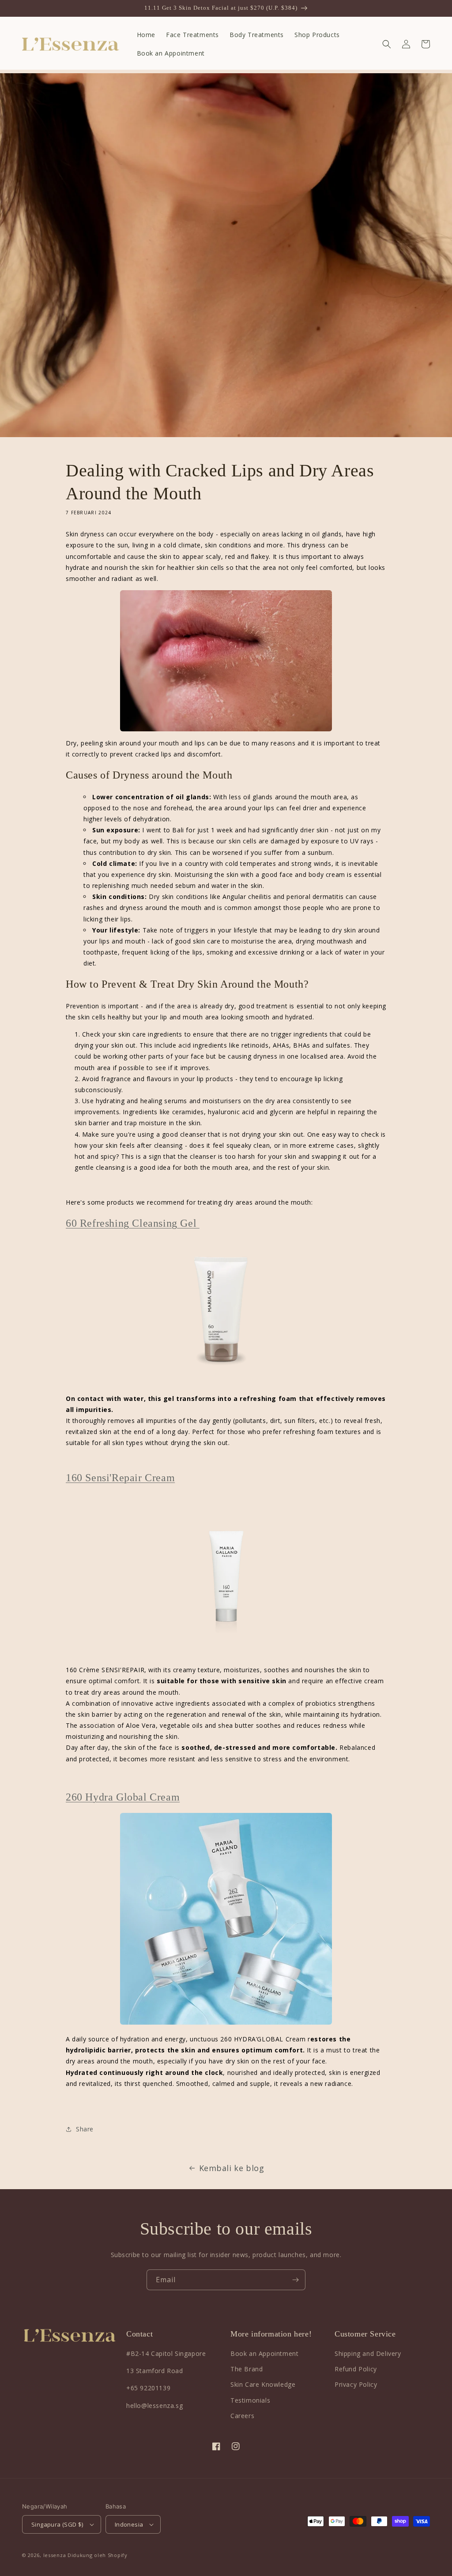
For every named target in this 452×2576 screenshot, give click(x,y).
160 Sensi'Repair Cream (120, 1478)
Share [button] (85, 2129)
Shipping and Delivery (368, 2353)
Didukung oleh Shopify (98, 2555)
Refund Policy (356, 2369)
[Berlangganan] (295, 2280)
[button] (387, 44)
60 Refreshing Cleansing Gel (133, 1223)
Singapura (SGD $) (57, 2524)
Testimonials (250, 2400)
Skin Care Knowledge (263, 2384)
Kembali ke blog (232, 2168)
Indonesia (129, 2524)
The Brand (247, 2369)
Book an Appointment (264, 2353)
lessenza (55, 2555)
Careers (242, 2416)
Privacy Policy (356, 2384)
